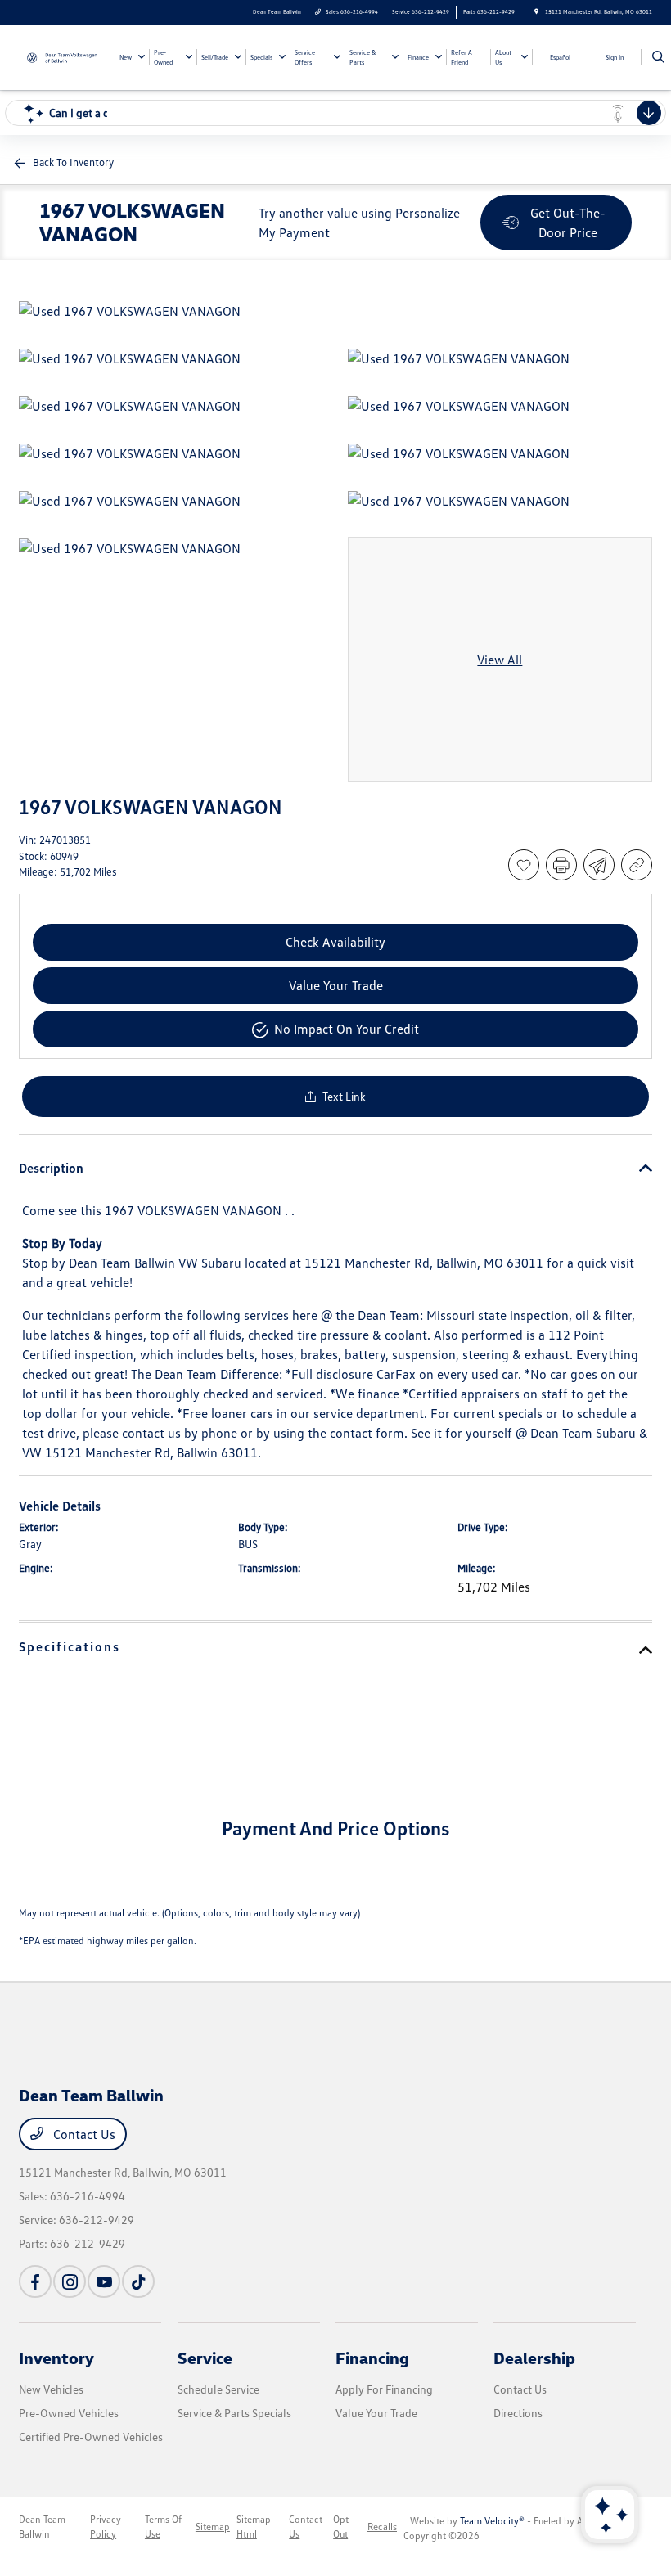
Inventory (56, 2358)
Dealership (534, 2358)
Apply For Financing (384, 2389)
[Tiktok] (138, 2281)
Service (205, 2358)
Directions (518, 2413)
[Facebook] (35, 2281)
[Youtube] (104, 2281)
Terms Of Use (163, 2526)
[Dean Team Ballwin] (63, 56)
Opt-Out (343, 2526)
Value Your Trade (376, 2413)
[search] (658, 57)
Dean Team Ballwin (42, 2526)
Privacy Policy (106, 2526)
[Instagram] (70, 2281)
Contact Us (83, 2134)
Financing (372, 2358)
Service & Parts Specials (234, 2413)
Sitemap (213, 2526)
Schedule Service (218, 2389)
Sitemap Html (254, 2526)
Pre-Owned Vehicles (69, 2413)
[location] (536, 12)
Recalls (382, 2526)
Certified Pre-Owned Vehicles (91, 2436)
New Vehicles (51, 2389)
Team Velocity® (492, 2521)
